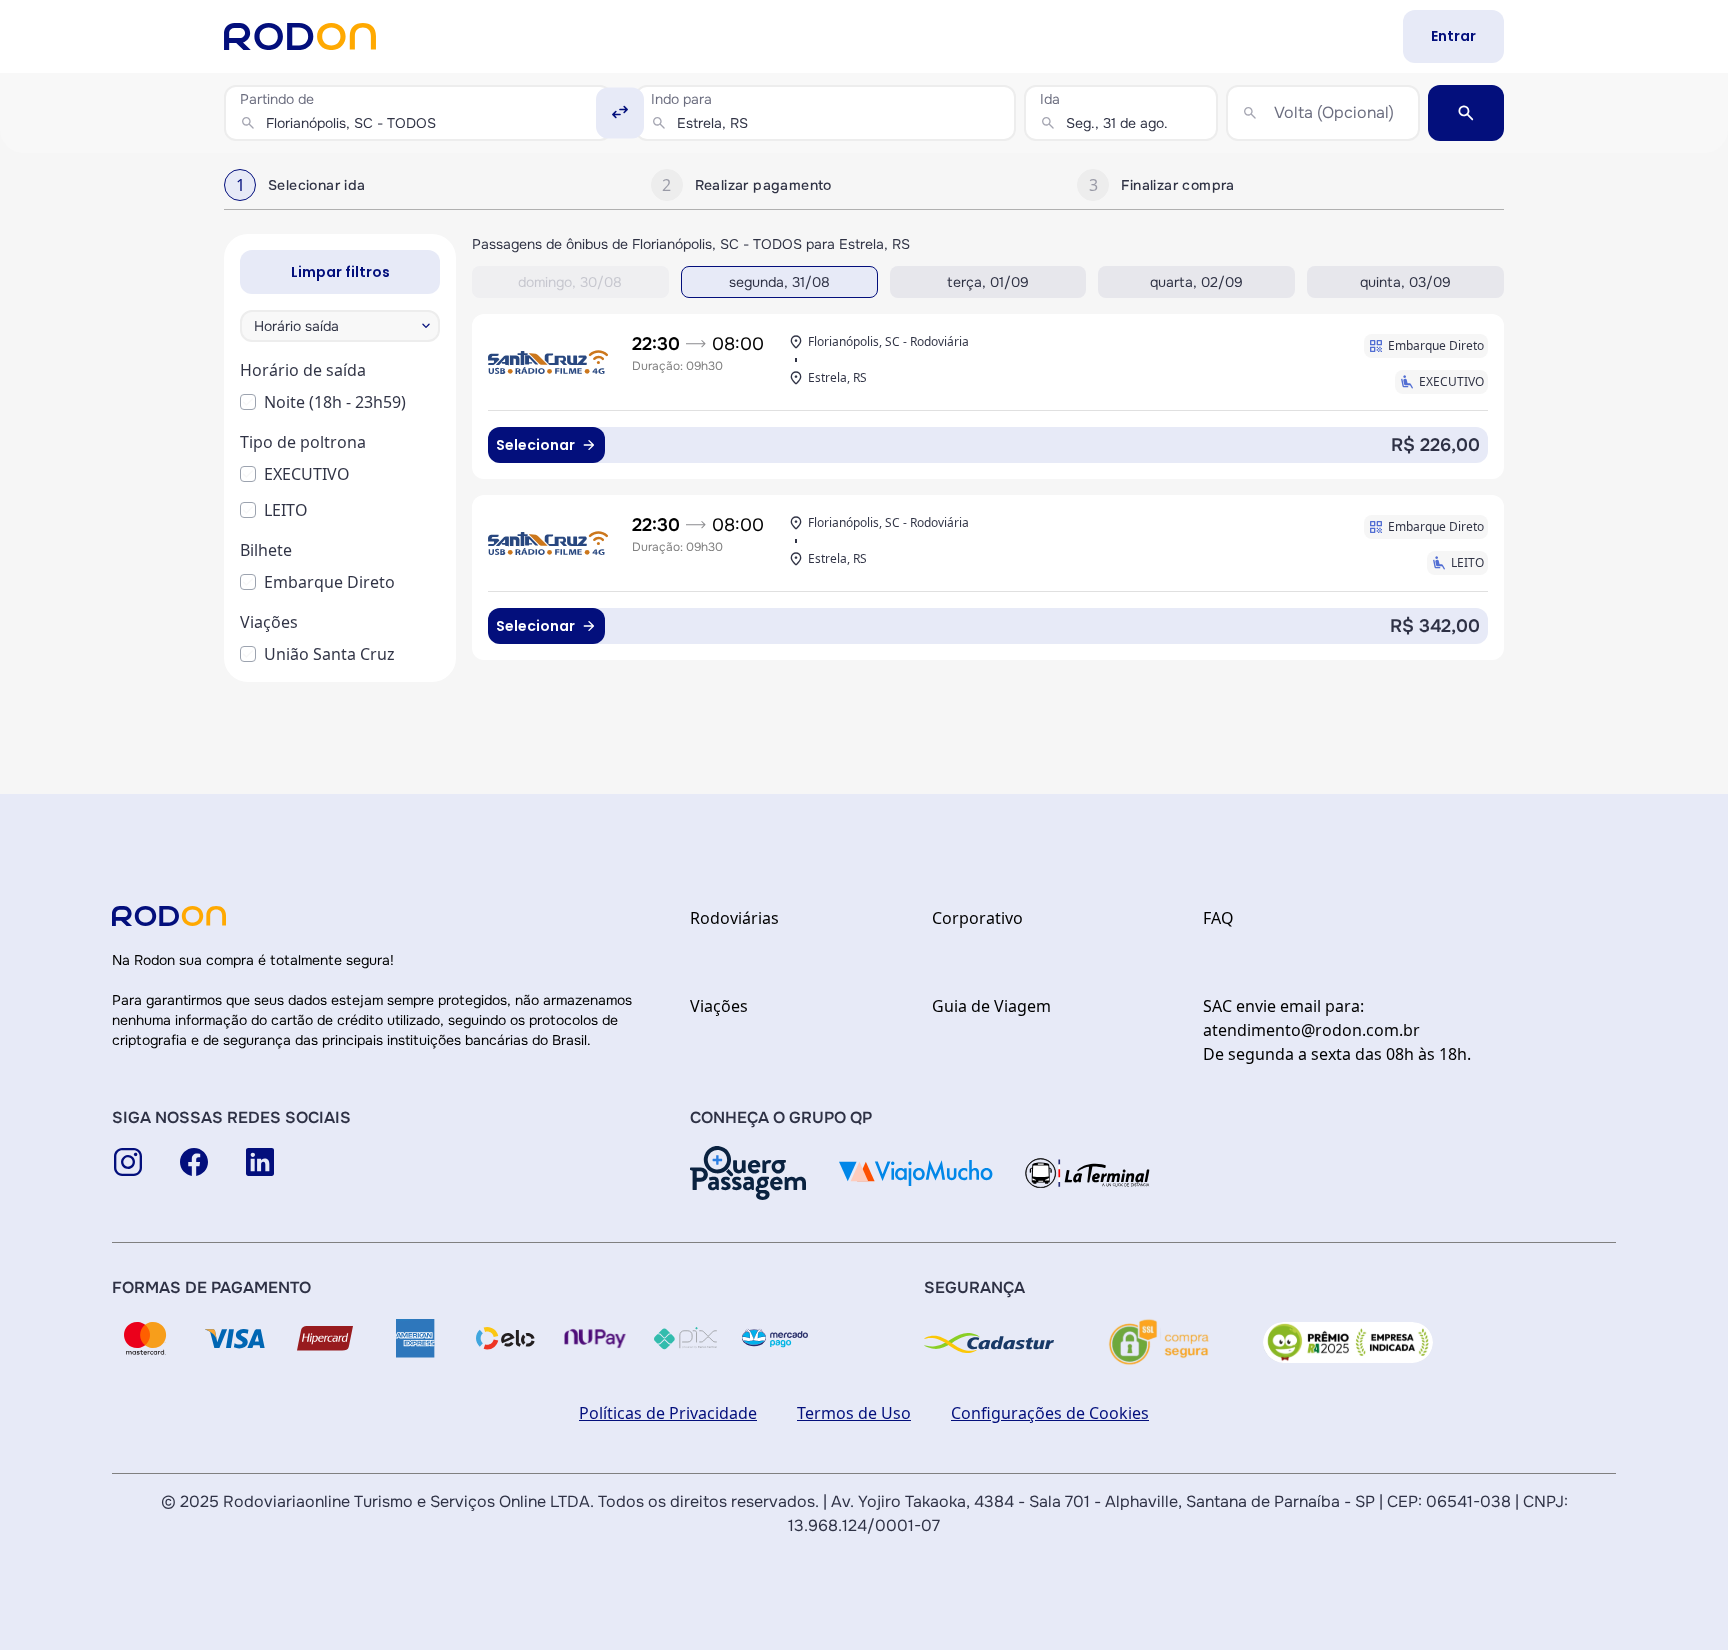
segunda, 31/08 (779, 282)
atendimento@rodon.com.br (1311, 1030)
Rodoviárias (734, 918)
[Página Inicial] (300, 36)
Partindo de (277, 99)
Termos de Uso (854, 1413)
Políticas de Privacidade (668, 1413)
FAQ (1218, 918)
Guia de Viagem (991, 1006)
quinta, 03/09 (1405, 282)
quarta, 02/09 (1196, 282)
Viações (719, 1006)
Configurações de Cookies (1050, 1413)
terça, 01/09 (988, 282)
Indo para (681, 99)
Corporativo (977, 918)
